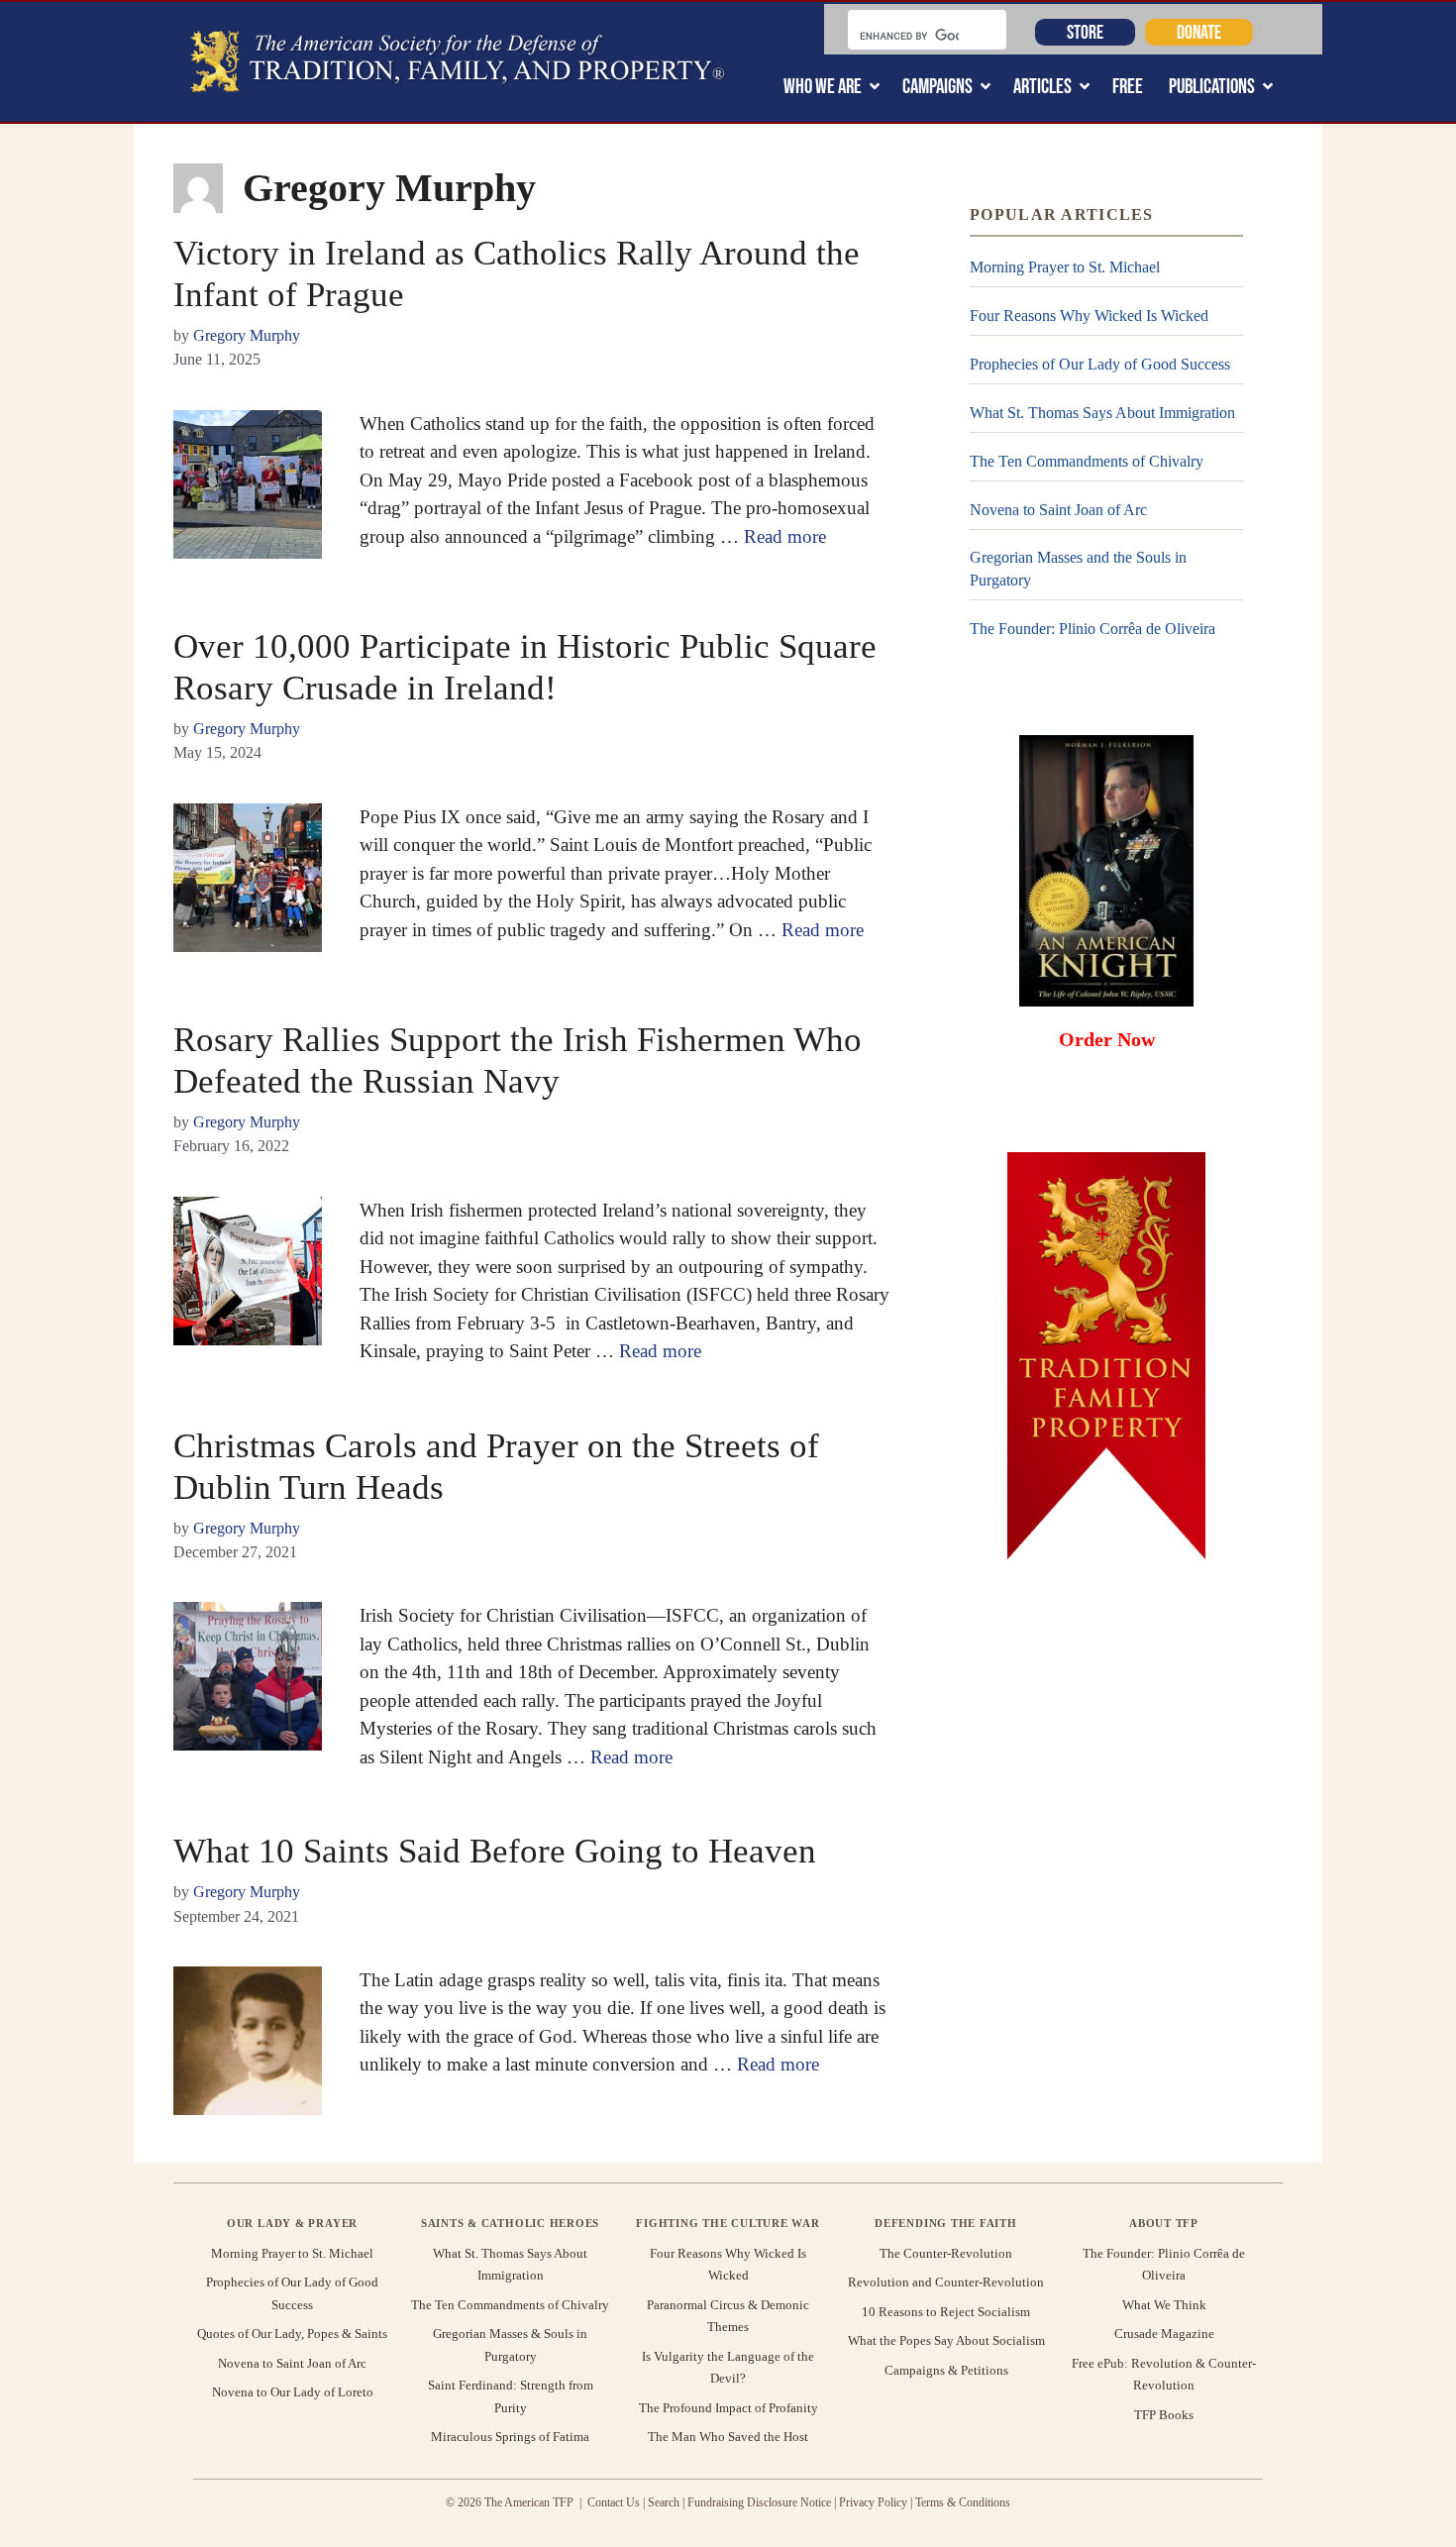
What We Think (1164, 2305)
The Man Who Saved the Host (728, 2437)
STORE (1085, 32)
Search (664, 2502)
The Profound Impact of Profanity (728, 2408)
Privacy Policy (873, 2502)
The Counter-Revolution (946, 2253)
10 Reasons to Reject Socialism (946, 2312)
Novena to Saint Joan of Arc (1058, 510)
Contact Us (614, 2502)
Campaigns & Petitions (946, 2370)
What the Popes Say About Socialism (946, 2340)
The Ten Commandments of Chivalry (1087, 461)
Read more (785, 536)
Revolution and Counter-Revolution (946, 2282)
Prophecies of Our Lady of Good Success (1100, 364)
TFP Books (1164, 2415)
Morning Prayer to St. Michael (1065, 267)
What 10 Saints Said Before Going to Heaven (495, 1851)
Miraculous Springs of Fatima (510, 2437)
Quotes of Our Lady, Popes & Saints (292, 2334)
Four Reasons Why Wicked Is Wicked (1089, 316)
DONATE (1199, 32)
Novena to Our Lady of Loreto (293, 2392)
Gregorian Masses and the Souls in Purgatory (1078, 568)
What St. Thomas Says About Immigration (1102, 413)
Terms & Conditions (963, 2502)
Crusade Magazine (1164, 2334)
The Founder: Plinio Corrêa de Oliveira (1092, 629)
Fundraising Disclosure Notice (759, 2502)
